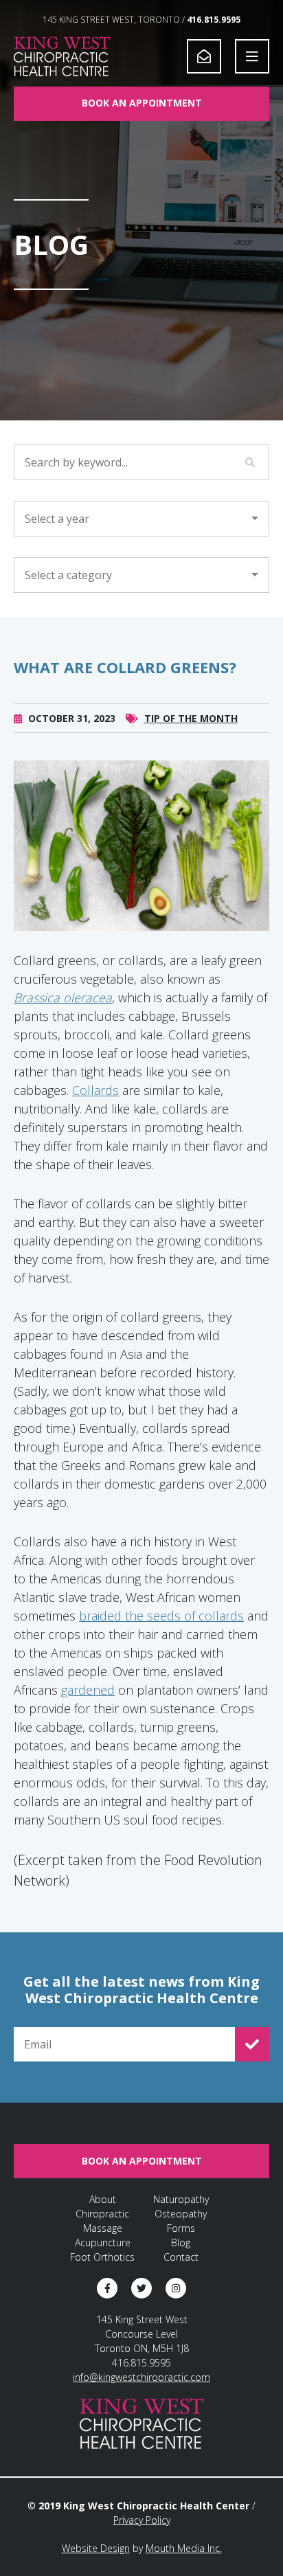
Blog (181, 2242)
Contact (181, 2257)
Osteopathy (181, 2214)
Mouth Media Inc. (184, 2548)
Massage (103, 2228)
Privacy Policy (142, 2520)
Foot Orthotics (102, 2257)
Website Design (96, 2548)
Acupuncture (103, 2242)
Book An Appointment (142, 103)
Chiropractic (102, 2214)
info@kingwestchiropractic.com (141, 2377)
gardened (88, 1690)
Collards (95, 1090)
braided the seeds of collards (161, 1616)
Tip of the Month (191, 718)
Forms (181, 2228)
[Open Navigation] (252, 56)
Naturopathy (181, 2199)
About (103, 2199)
